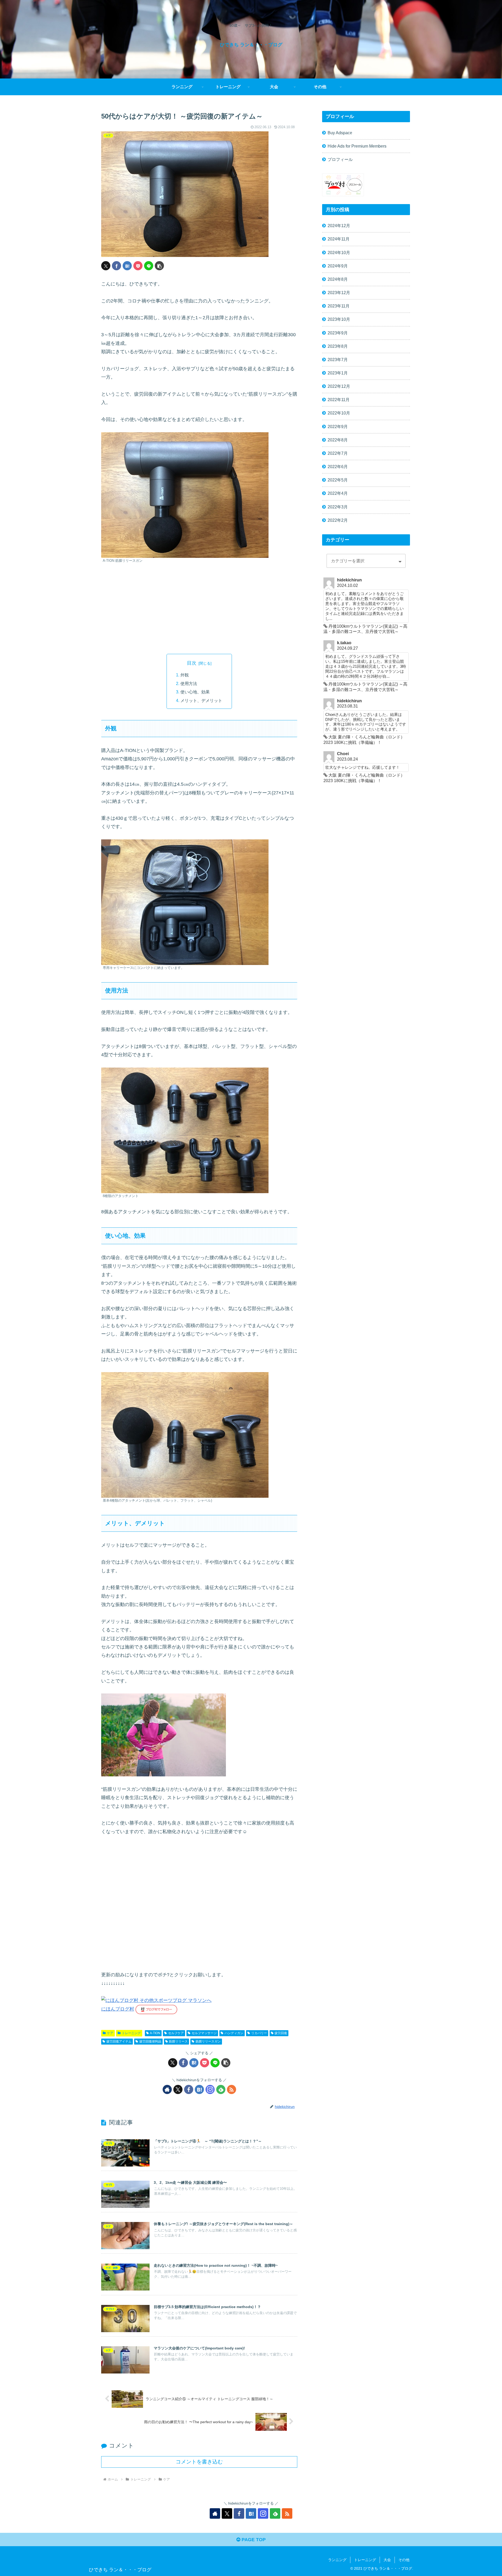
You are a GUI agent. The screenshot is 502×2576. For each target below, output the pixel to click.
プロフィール (340, 159)
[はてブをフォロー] (199, 2089)
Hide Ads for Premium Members (357, 146)
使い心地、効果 (195, 692)
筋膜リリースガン (208, 2041)
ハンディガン (234, 2033)
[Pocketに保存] (138, 266)
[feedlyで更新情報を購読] (221, 2089)
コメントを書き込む (199, 2462)
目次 (192, 663)
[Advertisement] (199, 609)
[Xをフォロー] (178, 2089)
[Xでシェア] (106, 266)
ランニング (337, 2560)
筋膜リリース (178, 2041)
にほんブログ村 (118, 2009)
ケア (110, 2033)
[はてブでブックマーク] (127, 266)
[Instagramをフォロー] (210, 2089)
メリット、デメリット (201, 700)
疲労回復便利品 (150, 2041)
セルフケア (176, 2033)
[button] (159, 266)
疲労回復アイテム (119, 2041)
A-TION (155, 2033)
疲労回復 (281, 2033)
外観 (185, 675)
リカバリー (259, 2033)
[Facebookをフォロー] (189, 2089)
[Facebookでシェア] (116, 266)
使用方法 (189, 683)
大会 (387, 2560)
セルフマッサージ (204, 2033)
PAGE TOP (253, 2540)
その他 (404, 2560)
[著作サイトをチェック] (167, 2089)
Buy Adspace (340, 133)
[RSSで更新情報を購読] (232, 2089)
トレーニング (131, 2033)
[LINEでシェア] (149, 266)
